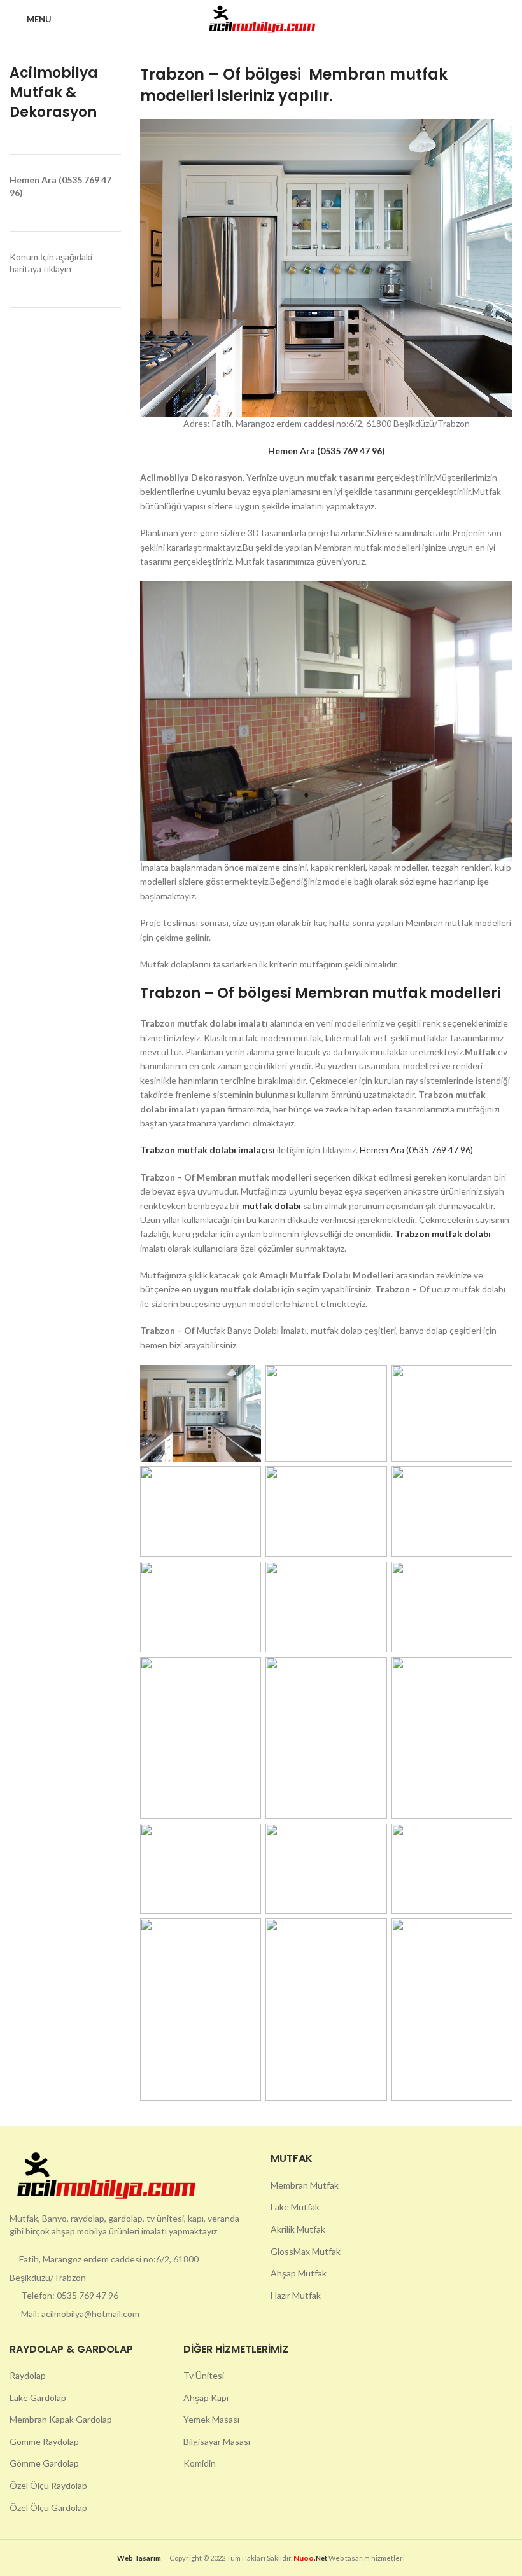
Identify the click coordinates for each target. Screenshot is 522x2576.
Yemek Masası (211, 2419)
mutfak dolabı (272, 1206)
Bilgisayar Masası (217, 2441)
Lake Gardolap (38, 2398)
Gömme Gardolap (44, 2463)
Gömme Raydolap (44, 2441)
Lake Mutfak (295, 2207)
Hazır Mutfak (296, 2295)
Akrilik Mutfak (298, 2229)
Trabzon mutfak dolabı (443, 1234)
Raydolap (28, 2375)
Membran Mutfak (305, 2185)
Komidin (200, 2463)
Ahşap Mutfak (299, 2273)
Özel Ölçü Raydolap (48, 2485)
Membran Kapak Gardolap (61, 2419)
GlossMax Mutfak (306, 2251)
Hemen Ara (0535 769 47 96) (416, 1150)
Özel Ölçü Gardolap (48, 2508)
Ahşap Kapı (206, 2398)
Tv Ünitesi (204, 2375)
